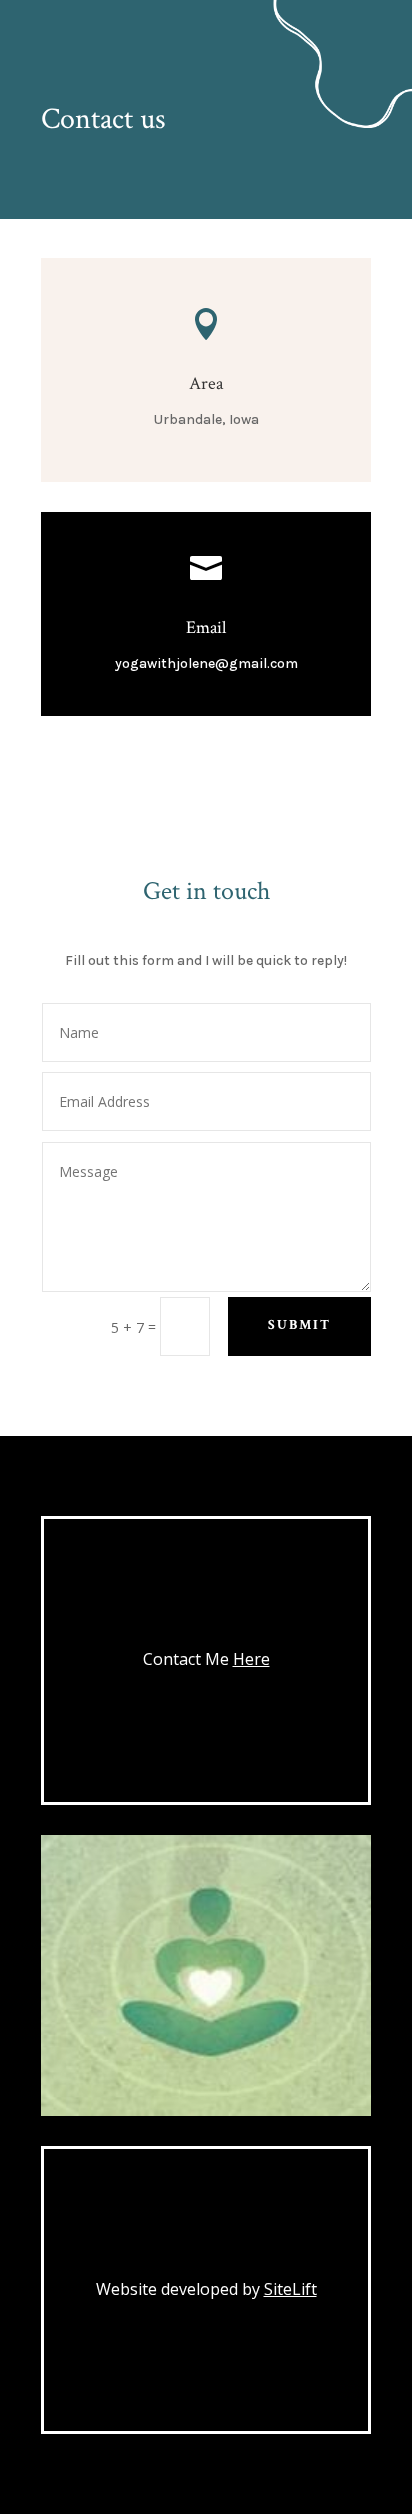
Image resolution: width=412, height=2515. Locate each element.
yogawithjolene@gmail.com (206, 663)
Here (251, 1659)
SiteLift (290, 2289)
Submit (299, 1325)
